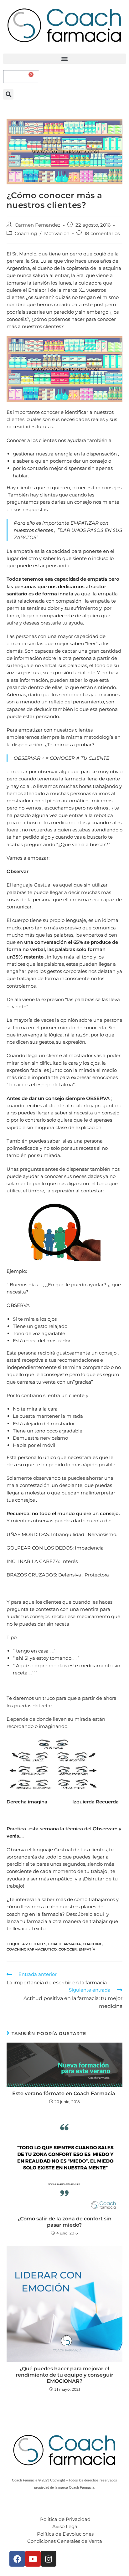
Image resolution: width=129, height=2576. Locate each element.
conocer (68, 1949)
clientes (38, 1944)
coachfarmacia (64, 1944)
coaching (93, 1944)
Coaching (26, 233)
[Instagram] (49, 2559)
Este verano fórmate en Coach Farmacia (64, 2093)
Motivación (57, 233)
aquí (99, 1914)
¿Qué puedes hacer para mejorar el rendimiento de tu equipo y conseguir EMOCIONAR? (64, 2375)
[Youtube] (33, 2559)
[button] (64, 59)
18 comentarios (102, 233)
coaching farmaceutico (32, 1949)
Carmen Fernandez (38, 225)
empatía (87, 1949)
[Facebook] (17, 2559)
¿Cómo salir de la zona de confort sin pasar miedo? (64, 2222)
